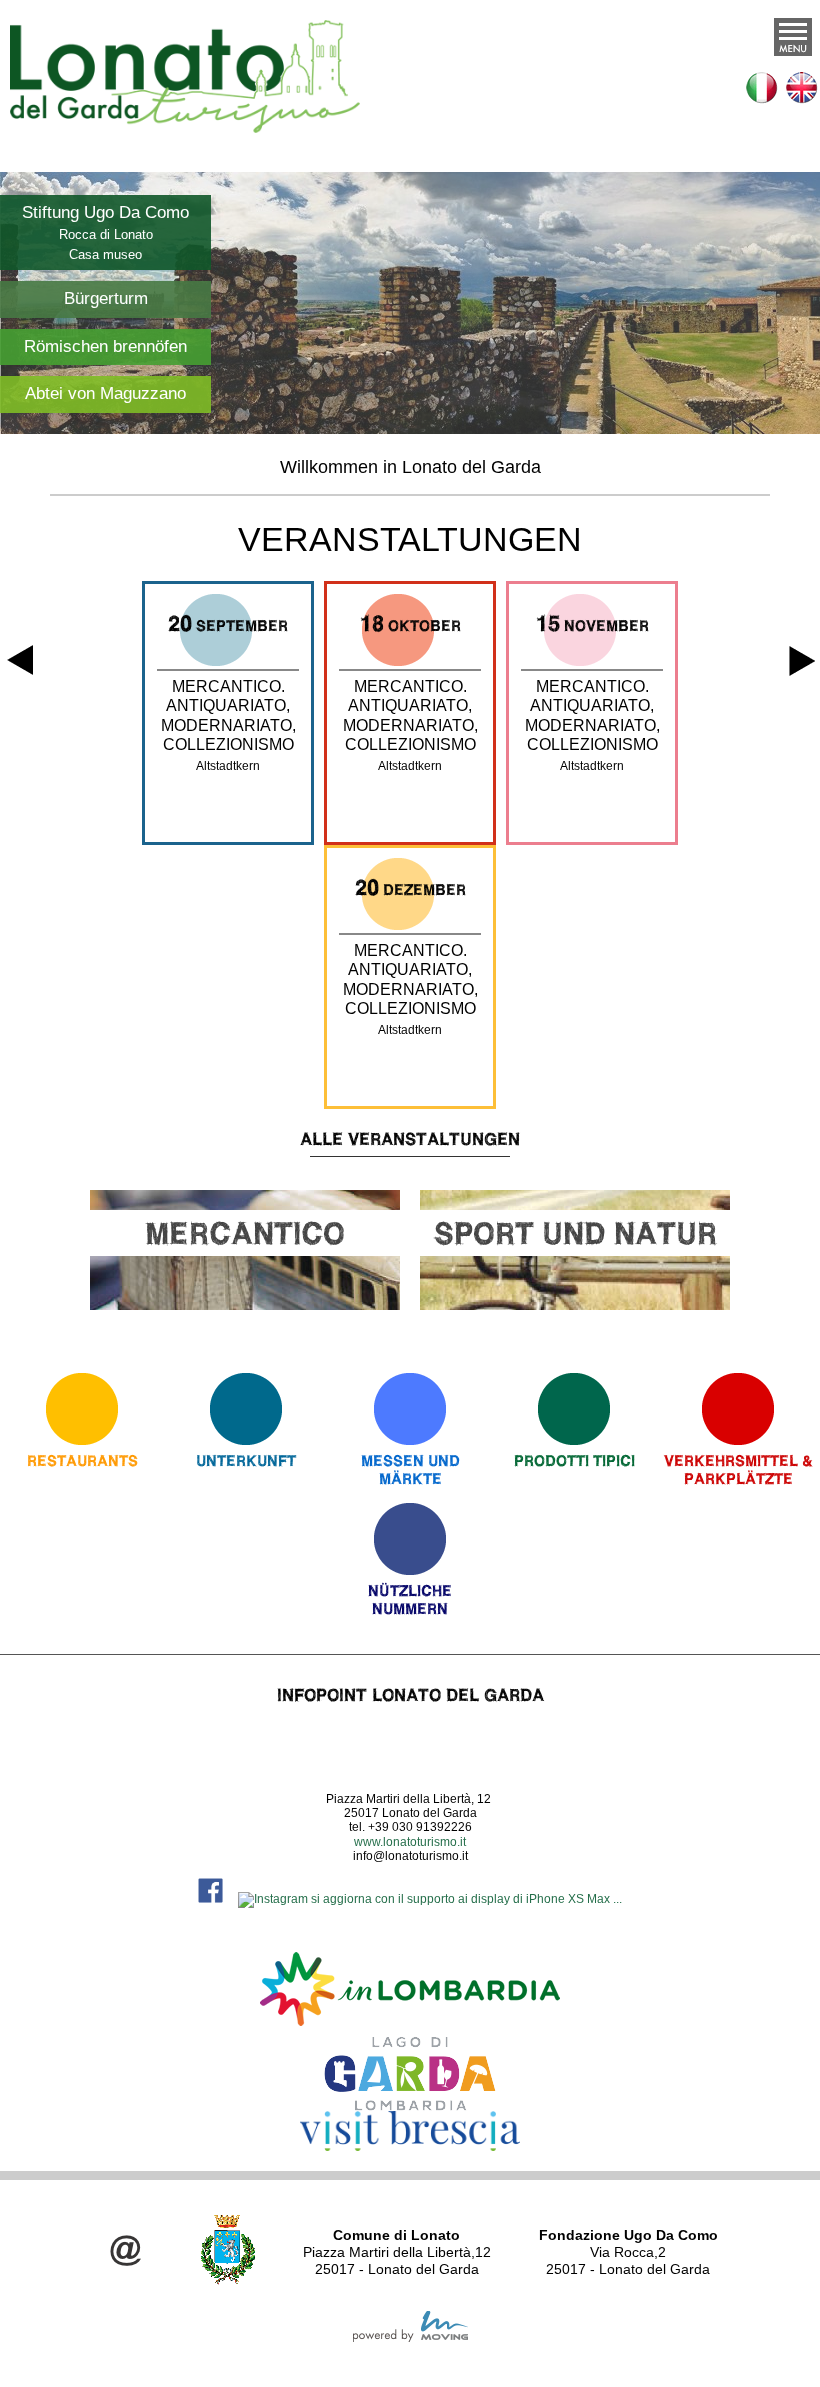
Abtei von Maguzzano (105, 393)
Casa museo (105, 254)
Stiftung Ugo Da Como (105, 212)
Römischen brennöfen (105, 346)
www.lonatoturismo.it (410, 1842)
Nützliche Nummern (410, 1599)
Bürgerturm (106, 298)
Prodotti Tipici (574, 1460)
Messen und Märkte (410, 1469)
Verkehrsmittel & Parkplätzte (738, 1469)
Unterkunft (246, 1460)
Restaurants (82, 1460)
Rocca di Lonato (106, 234)
